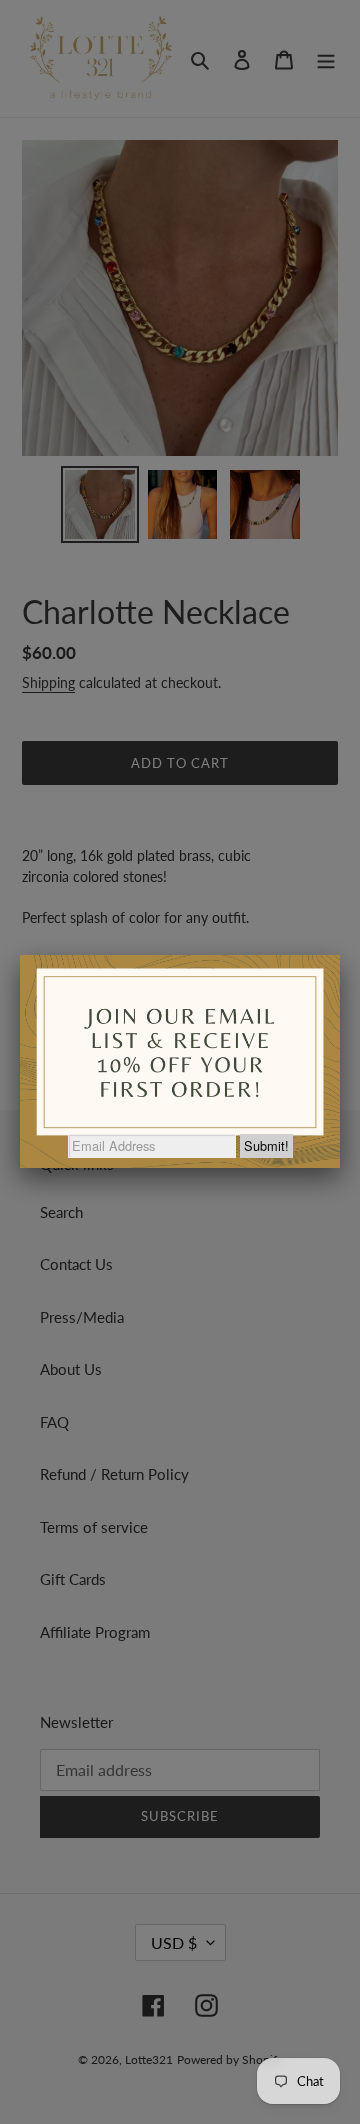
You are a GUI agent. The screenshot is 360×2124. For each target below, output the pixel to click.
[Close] (340, 955)
